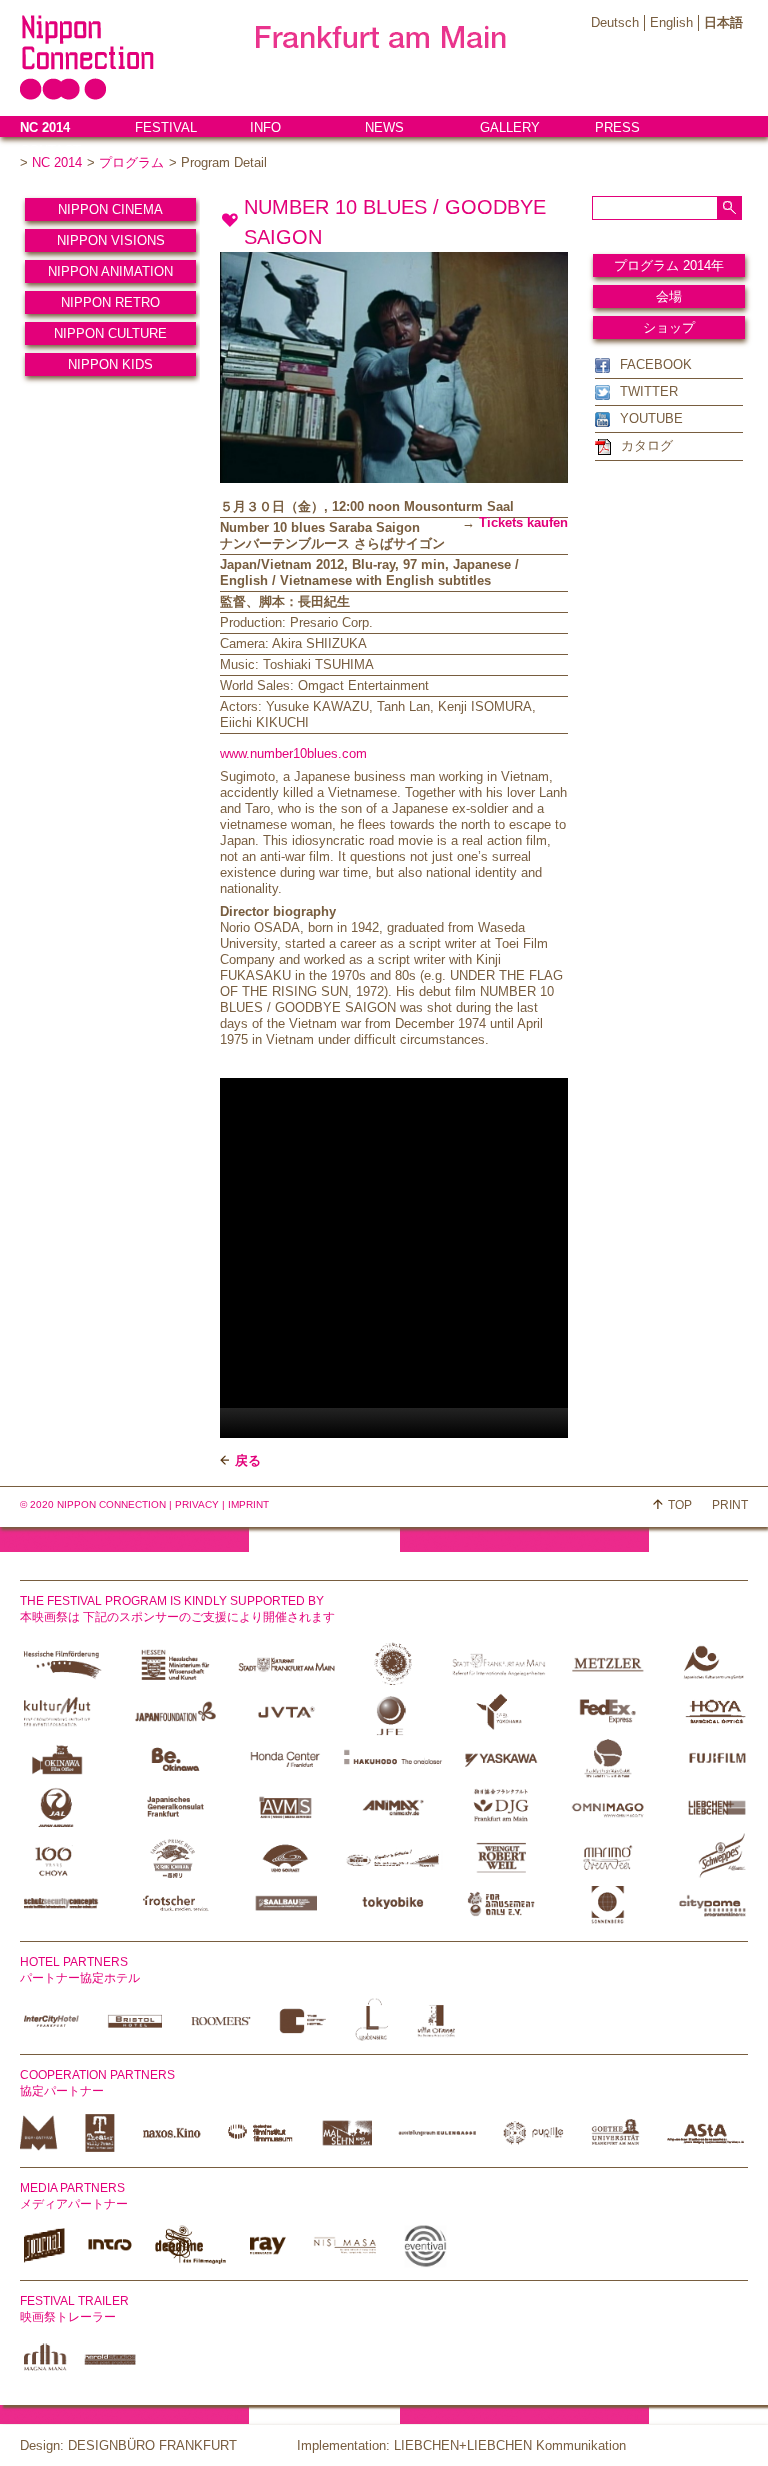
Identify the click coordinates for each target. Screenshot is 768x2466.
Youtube (651, 418)
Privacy (197, 1504)
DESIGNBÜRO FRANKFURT (152, 2445)
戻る (248, 1460)
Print (730, 1505)
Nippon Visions (111, 240)
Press (617, 127)
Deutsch (615, 22)
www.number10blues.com (293, 753)
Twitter (649, 391)
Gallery (510, 127)
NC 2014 (45, 127)
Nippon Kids (110, 364)
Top (680, 1505)
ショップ (669, 327)
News (384, 127)
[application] (460, 1258)
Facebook (656, 364)
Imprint (248, 1504)
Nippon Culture (110, 333)
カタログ (647, 445)
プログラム (131, 162)
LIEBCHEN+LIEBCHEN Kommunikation (510, 2445)
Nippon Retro (110, 302)
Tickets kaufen (523, 522)
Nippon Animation (110, 271)
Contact (50, 150)
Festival (166, 127)
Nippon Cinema (110, 209)
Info (265, 127)
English (671, 22)
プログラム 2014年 (669, 265)
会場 (669, 296)
